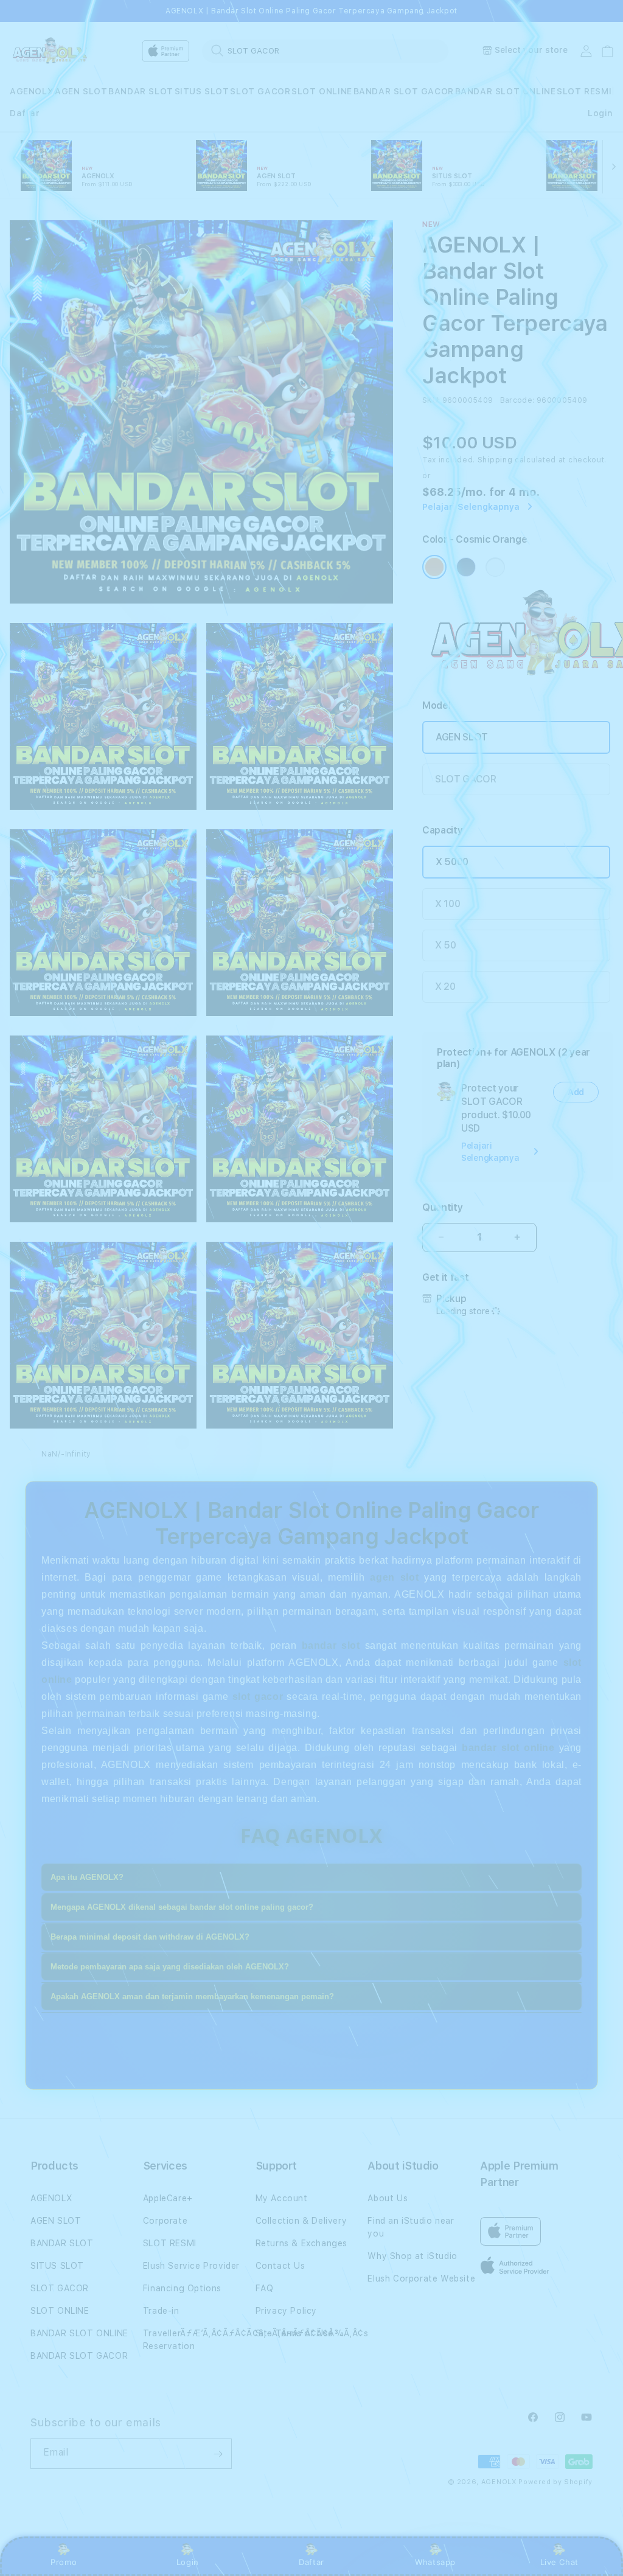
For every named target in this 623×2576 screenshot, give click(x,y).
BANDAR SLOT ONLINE (506, 91)
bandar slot (331, 1645)
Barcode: (517, 400)
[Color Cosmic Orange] (434, 567)
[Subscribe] (218, 2454)
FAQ (265, 2288)
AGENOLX (32, 91)
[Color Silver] (495, 567)
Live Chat (559, 2562)
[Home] (52, 51)
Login (188, 2562)
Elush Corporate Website (421, 2278)
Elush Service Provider (191, 2266)
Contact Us (280, 2266)
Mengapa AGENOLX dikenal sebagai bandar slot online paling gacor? (182, 1907)
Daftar (311, 2562)
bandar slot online (508, 1748)
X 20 (445, 987)
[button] (32, 92)
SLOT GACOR (260, 91)
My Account (282, 2198)
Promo (64, 2562)
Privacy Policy (286, 2311)
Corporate (165, 2221)
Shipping (495, 460)
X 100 (447, 904)
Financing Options (182, 2288)
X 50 (446, 945)
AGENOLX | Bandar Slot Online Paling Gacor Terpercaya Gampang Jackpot (311, 11)
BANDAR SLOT (141, 91)
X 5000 (452, 862)
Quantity (442, 1207)
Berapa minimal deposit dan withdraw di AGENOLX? (150, 1937)
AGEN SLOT (81, 91)
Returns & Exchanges (301, 2243)
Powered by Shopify (555, 2482)
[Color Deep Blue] (466, 567)
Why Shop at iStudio (412, 2256)
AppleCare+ (168, 2198)
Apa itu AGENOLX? (87, 1877)
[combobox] (325, 50)
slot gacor (258, 1697)
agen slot (394, 1577)
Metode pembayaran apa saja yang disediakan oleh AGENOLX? (170, 1967)
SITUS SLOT (202, 91)
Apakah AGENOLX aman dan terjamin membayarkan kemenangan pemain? (192, 1996)
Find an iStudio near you (411, 2227)
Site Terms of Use (294, 2333)
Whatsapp (435, 2562)
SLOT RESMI (584, 91)
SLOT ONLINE (322, 91)
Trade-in (161, 2311)
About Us (388, 2198)
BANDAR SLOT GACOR (404, 91)
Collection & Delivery (301, 2221)
